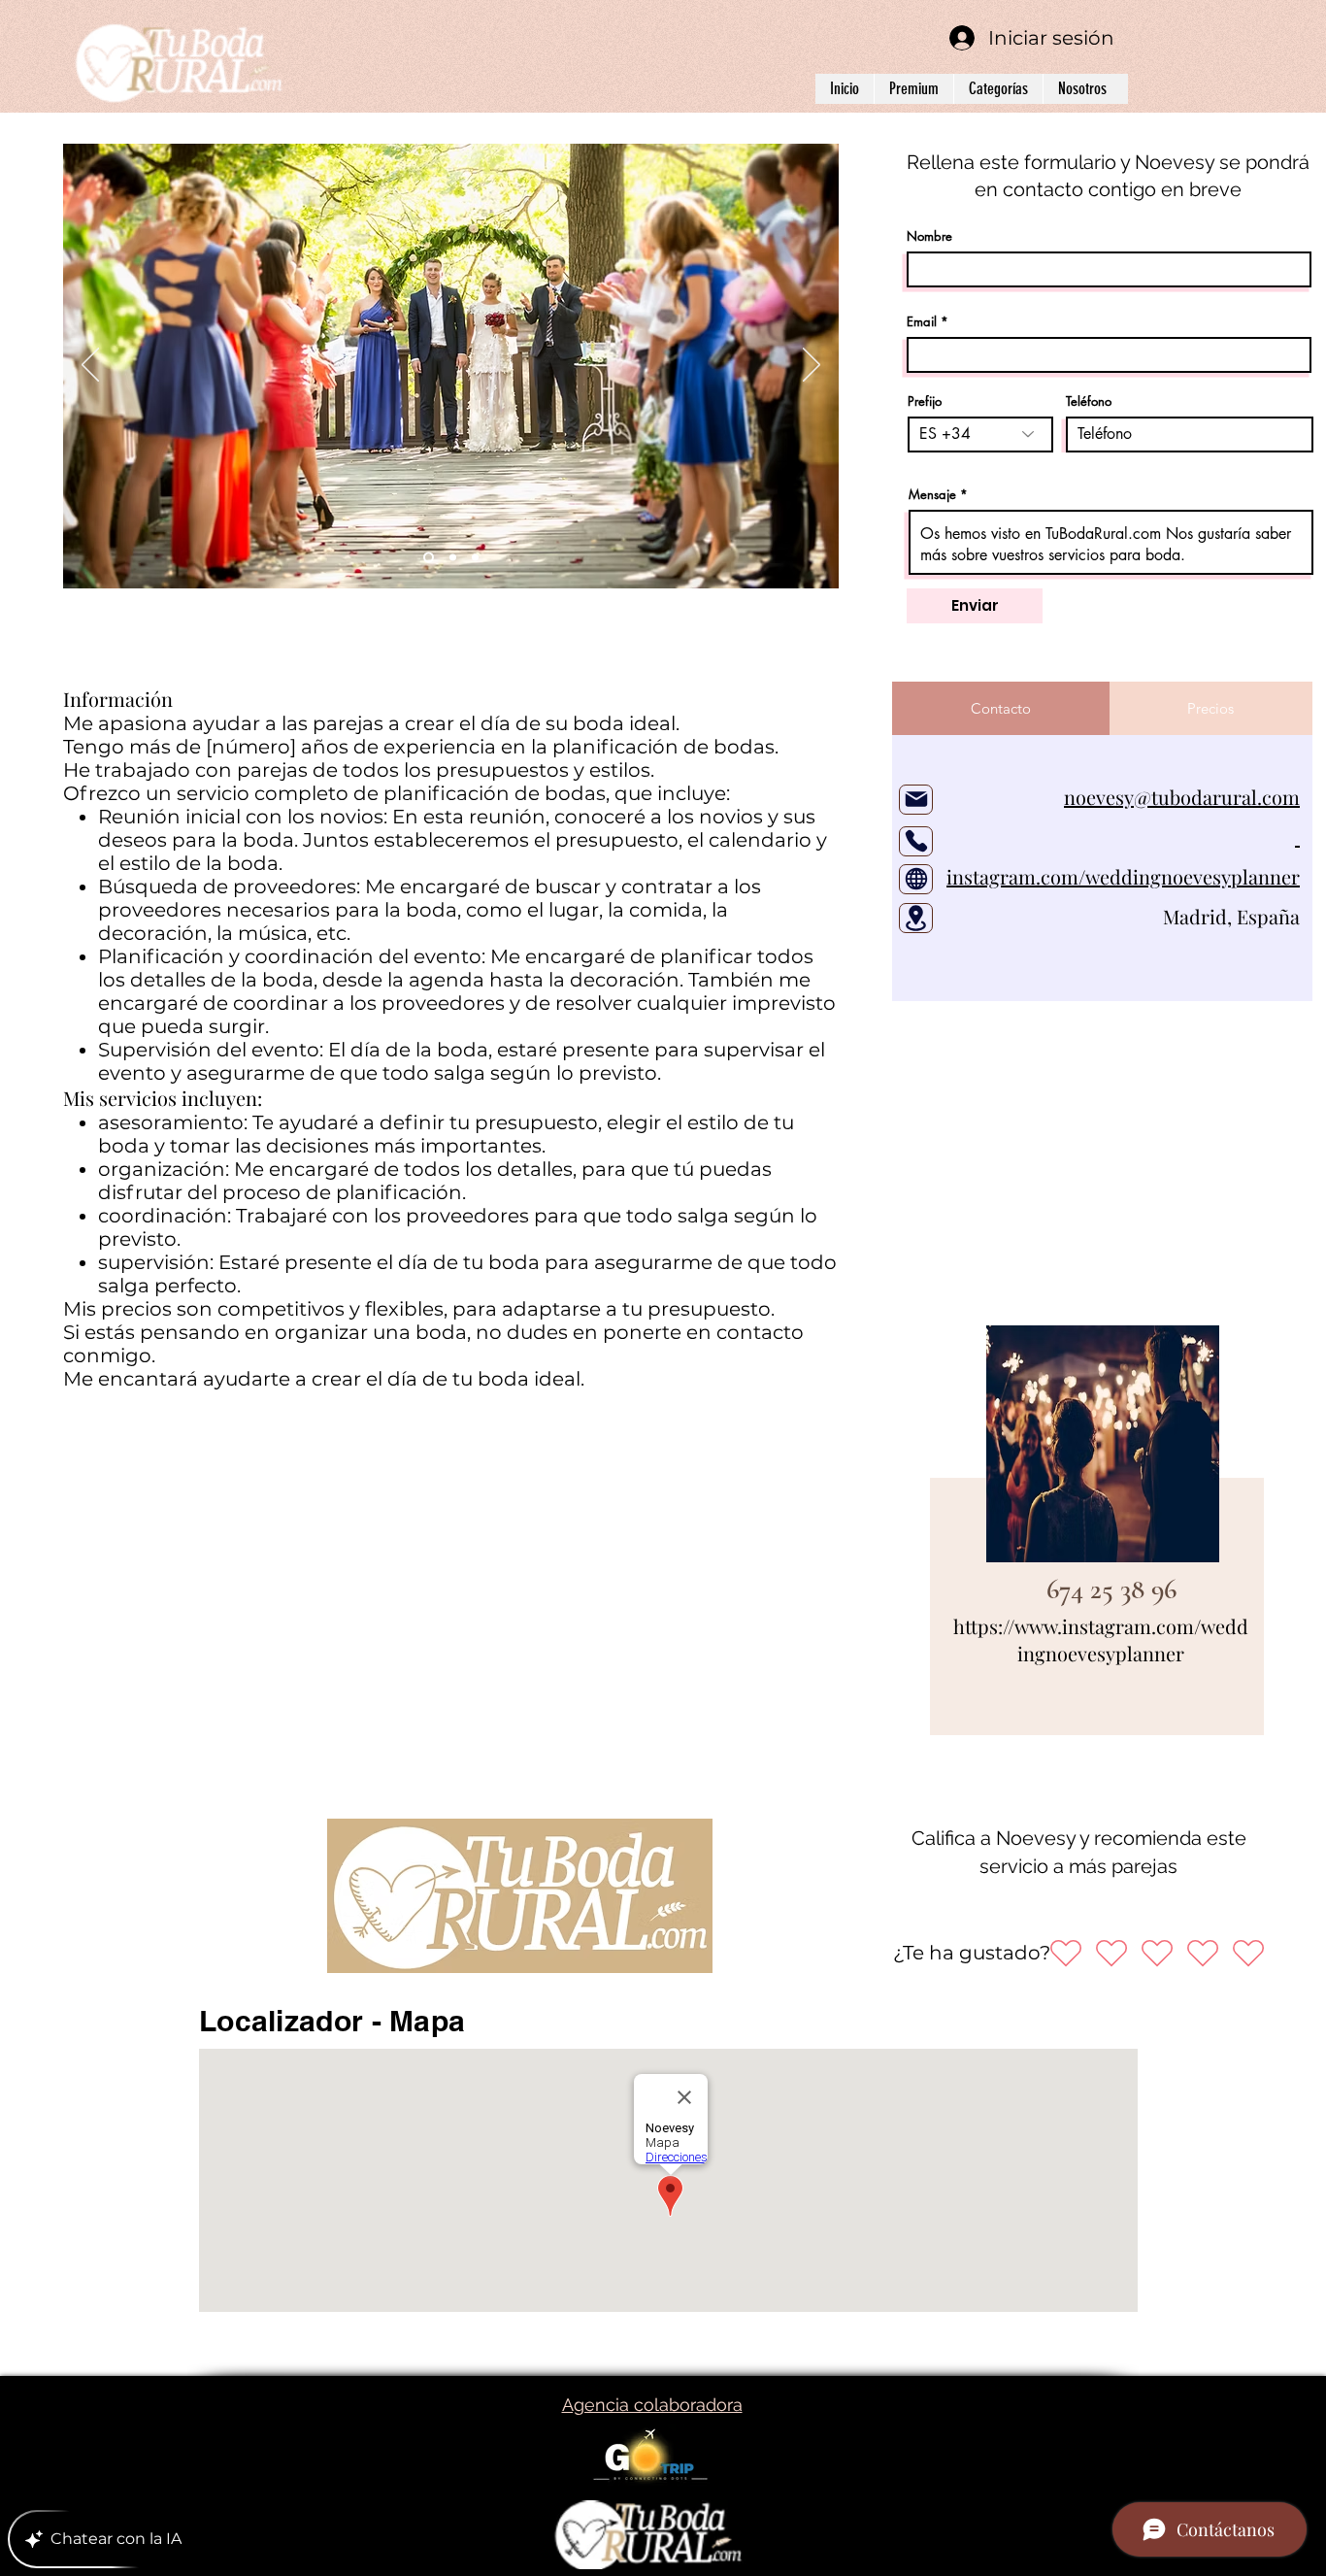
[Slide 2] (451, 558)
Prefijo (925, 401)
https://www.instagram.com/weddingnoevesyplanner (1101, 1639)
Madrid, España (1190, 916)
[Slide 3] (475, 558)
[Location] (916, 918)
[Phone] (916, 841)
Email (922, 322)
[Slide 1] (427, 558)
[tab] (1001, 708)
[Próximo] (812, 366)
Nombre (929, 236)
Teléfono (1089, 401)
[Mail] (916, 800)
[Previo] (90, 366)
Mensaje (932, 495)
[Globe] (916, 879)
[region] (1097, 1536)
